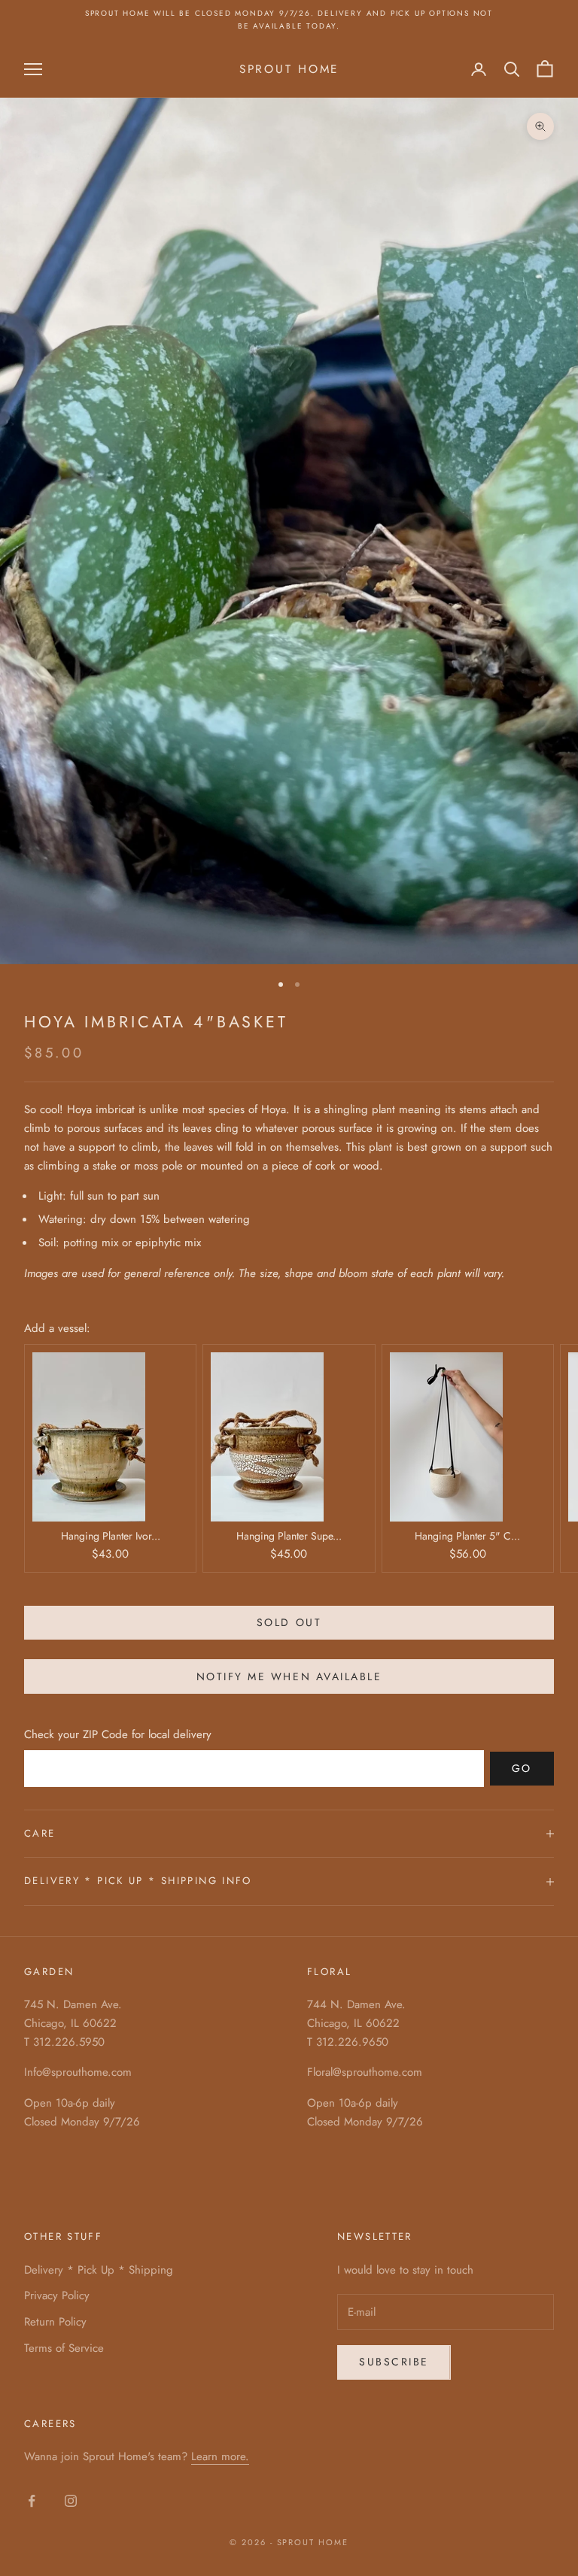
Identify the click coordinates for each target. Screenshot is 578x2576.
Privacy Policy (57, 2295)
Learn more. (220, 2456)
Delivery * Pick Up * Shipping (99, 2270)
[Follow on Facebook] (32, 2501)
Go (522, 1768)
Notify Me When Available (289, 1676)
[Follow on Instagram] (71, 2501)
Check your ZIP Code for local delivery (118, 1734)
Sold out (289, 1622)
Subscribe (394, 2362)
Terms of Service (64, 2348)
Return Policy (55, 2322)
